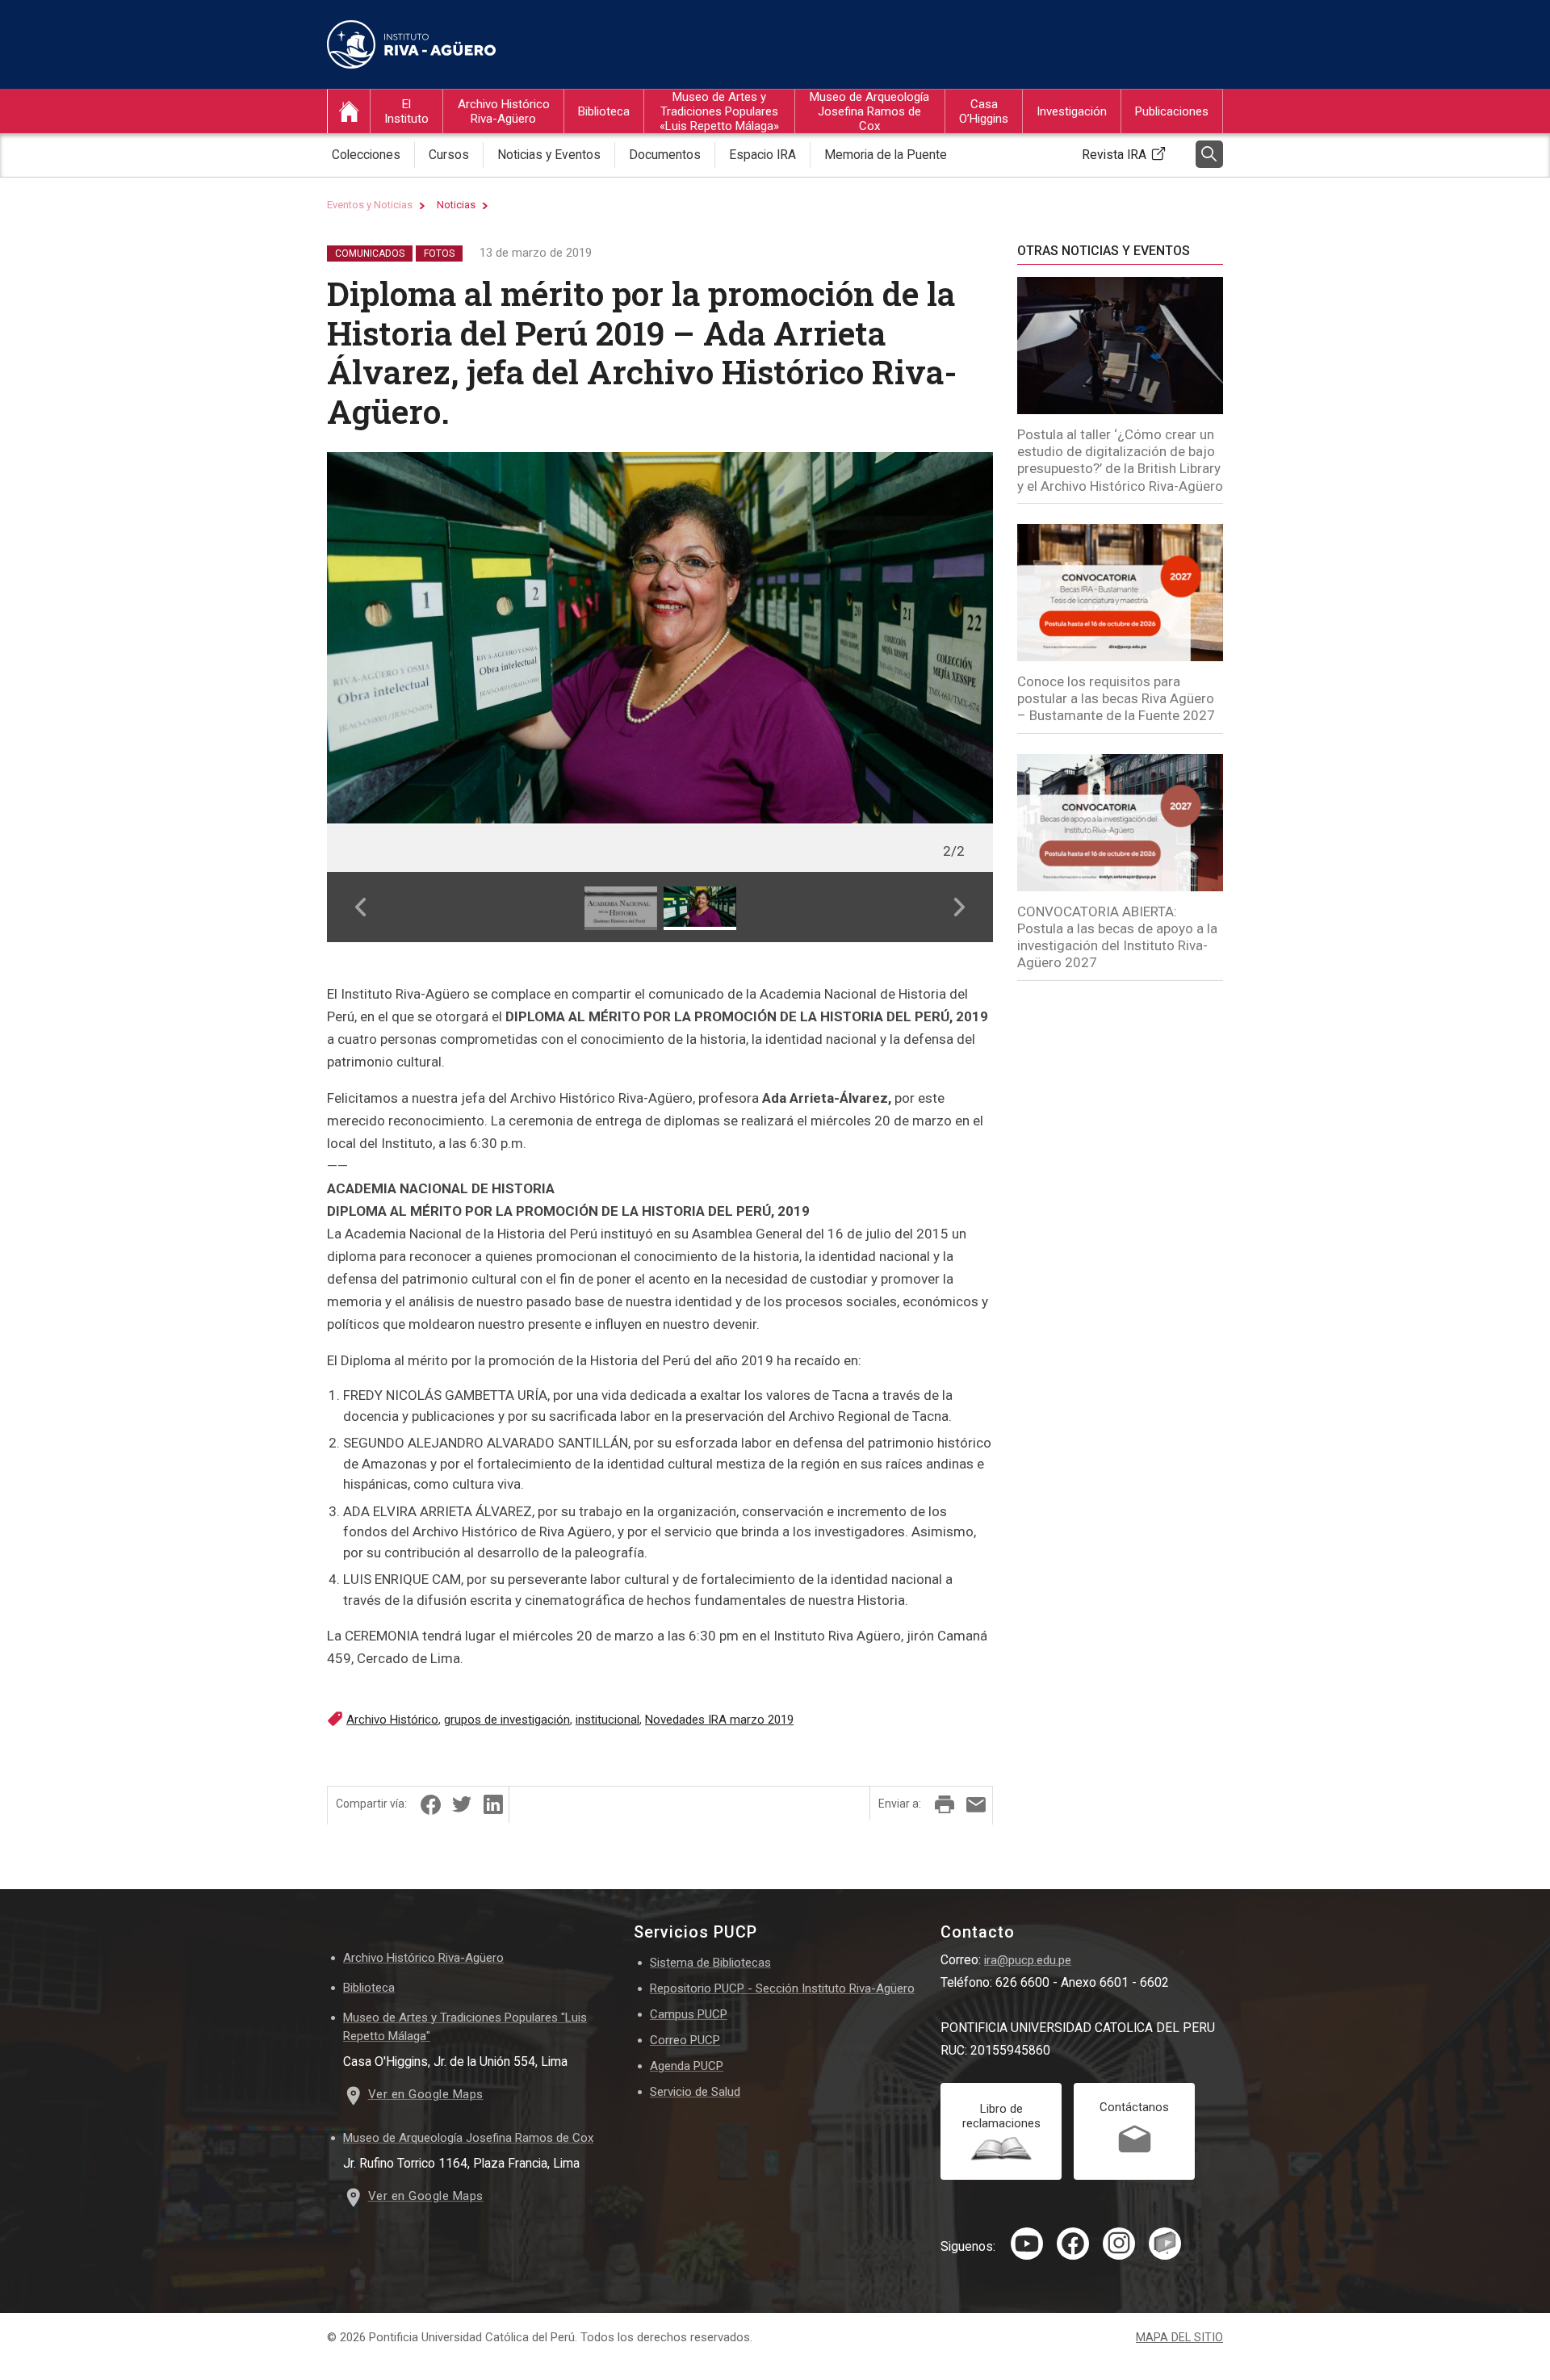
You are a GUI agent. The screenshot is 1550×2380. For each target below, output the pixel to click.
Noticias (456, 205)
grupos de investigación (507, 1720)
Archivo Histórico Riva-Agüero (504, 111)
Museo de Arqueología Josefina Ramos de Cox (869, 111)
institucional (607, 1720)
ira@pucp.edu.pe (1028, 1960)
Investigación (1072, 111)
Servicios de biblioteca (634, 184)
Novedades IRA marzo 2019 (719, 1720)
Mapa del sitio (1179, 2338)
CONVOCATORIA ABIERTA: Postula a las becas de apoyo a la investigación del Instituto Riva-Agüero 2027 (1117, 937)
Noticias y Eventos (549, 155)
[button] (360, 907)
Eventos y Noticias (370, 205)
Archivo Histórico (392, 1720)
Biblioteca (604, 111)
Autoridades (413, 184)
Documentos (665, 155)
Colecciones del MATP (714, 184)
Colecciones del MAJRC (869, 184)
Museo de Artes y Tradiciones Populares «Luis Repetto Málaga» (719, 111)
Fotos (439, 254)
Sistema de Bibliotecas (710, 1963)
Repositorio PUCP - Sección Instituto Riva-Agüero (782, 1988)
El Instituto (406, 111)
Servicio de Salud (695, 2092)
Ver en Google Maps (426, 2094)
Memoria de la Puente (886, 155)
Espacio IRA (762, 155)
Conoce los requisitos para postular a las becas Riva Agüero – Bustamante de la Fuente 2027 (1116, 699)
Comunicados (370, 254)
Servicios (980, 184)
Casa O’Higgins (984, 111)
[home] (349, 111)
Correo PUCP (685, 2040)
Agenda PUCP (687, 2066)
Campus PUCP (689, 2014)
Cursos (473, 184)
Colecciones (366, 155)
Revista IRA (1114, 155)
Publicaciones (1172, 111)
